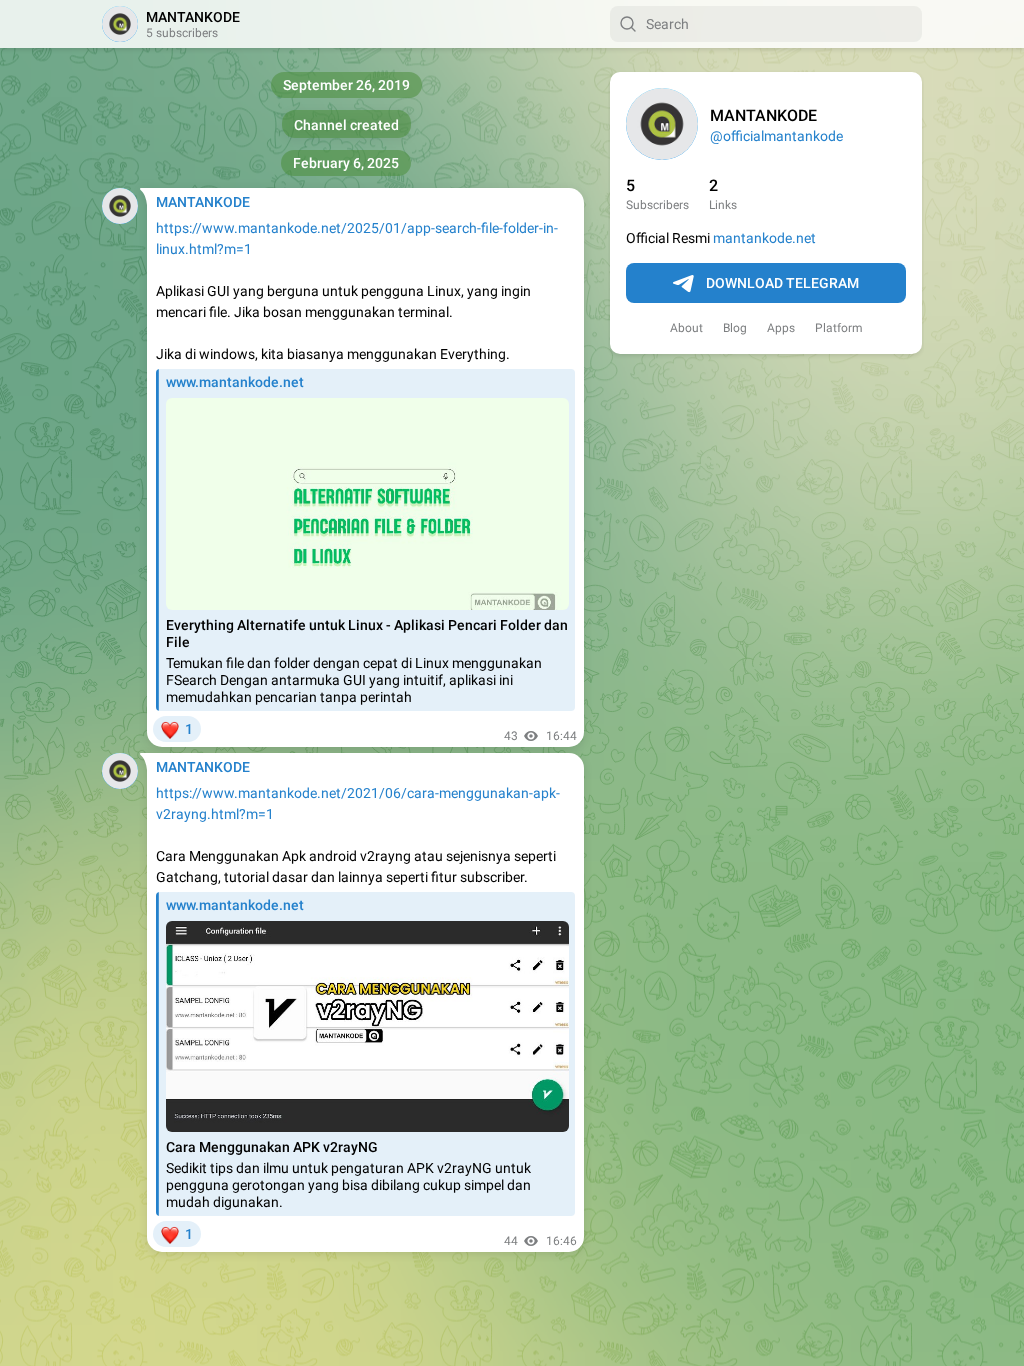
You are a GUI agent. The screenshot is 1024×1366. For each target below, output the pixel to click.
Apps (781, 328)
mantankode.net (764, 238)
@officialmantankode (776, 136)
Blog (735, 328)
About (686, 328)
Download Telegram (782, 283)
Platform (839, 328)
